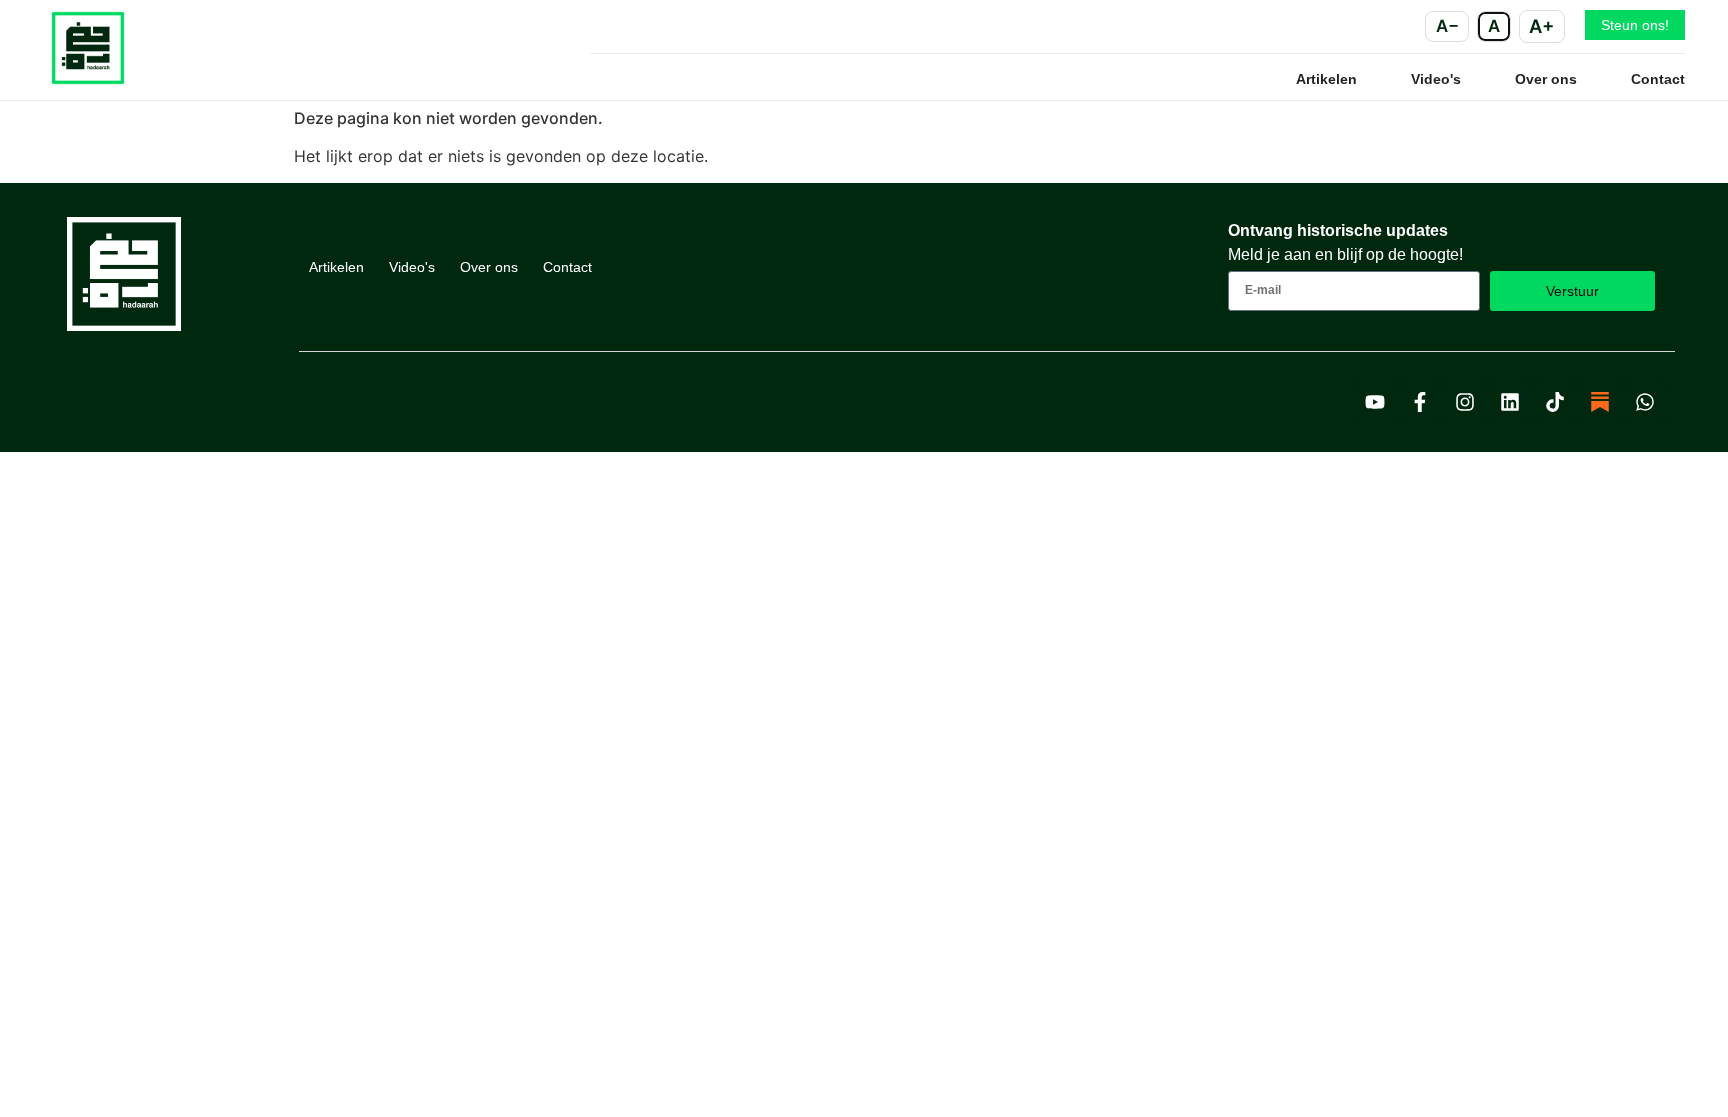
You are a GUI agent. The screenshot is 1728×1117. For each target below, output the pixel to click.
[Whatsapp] (1645, 402)
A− (1447, 26)
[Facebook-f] (1420, 402)
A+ (1541, 26)
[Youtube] (1375, 402)
